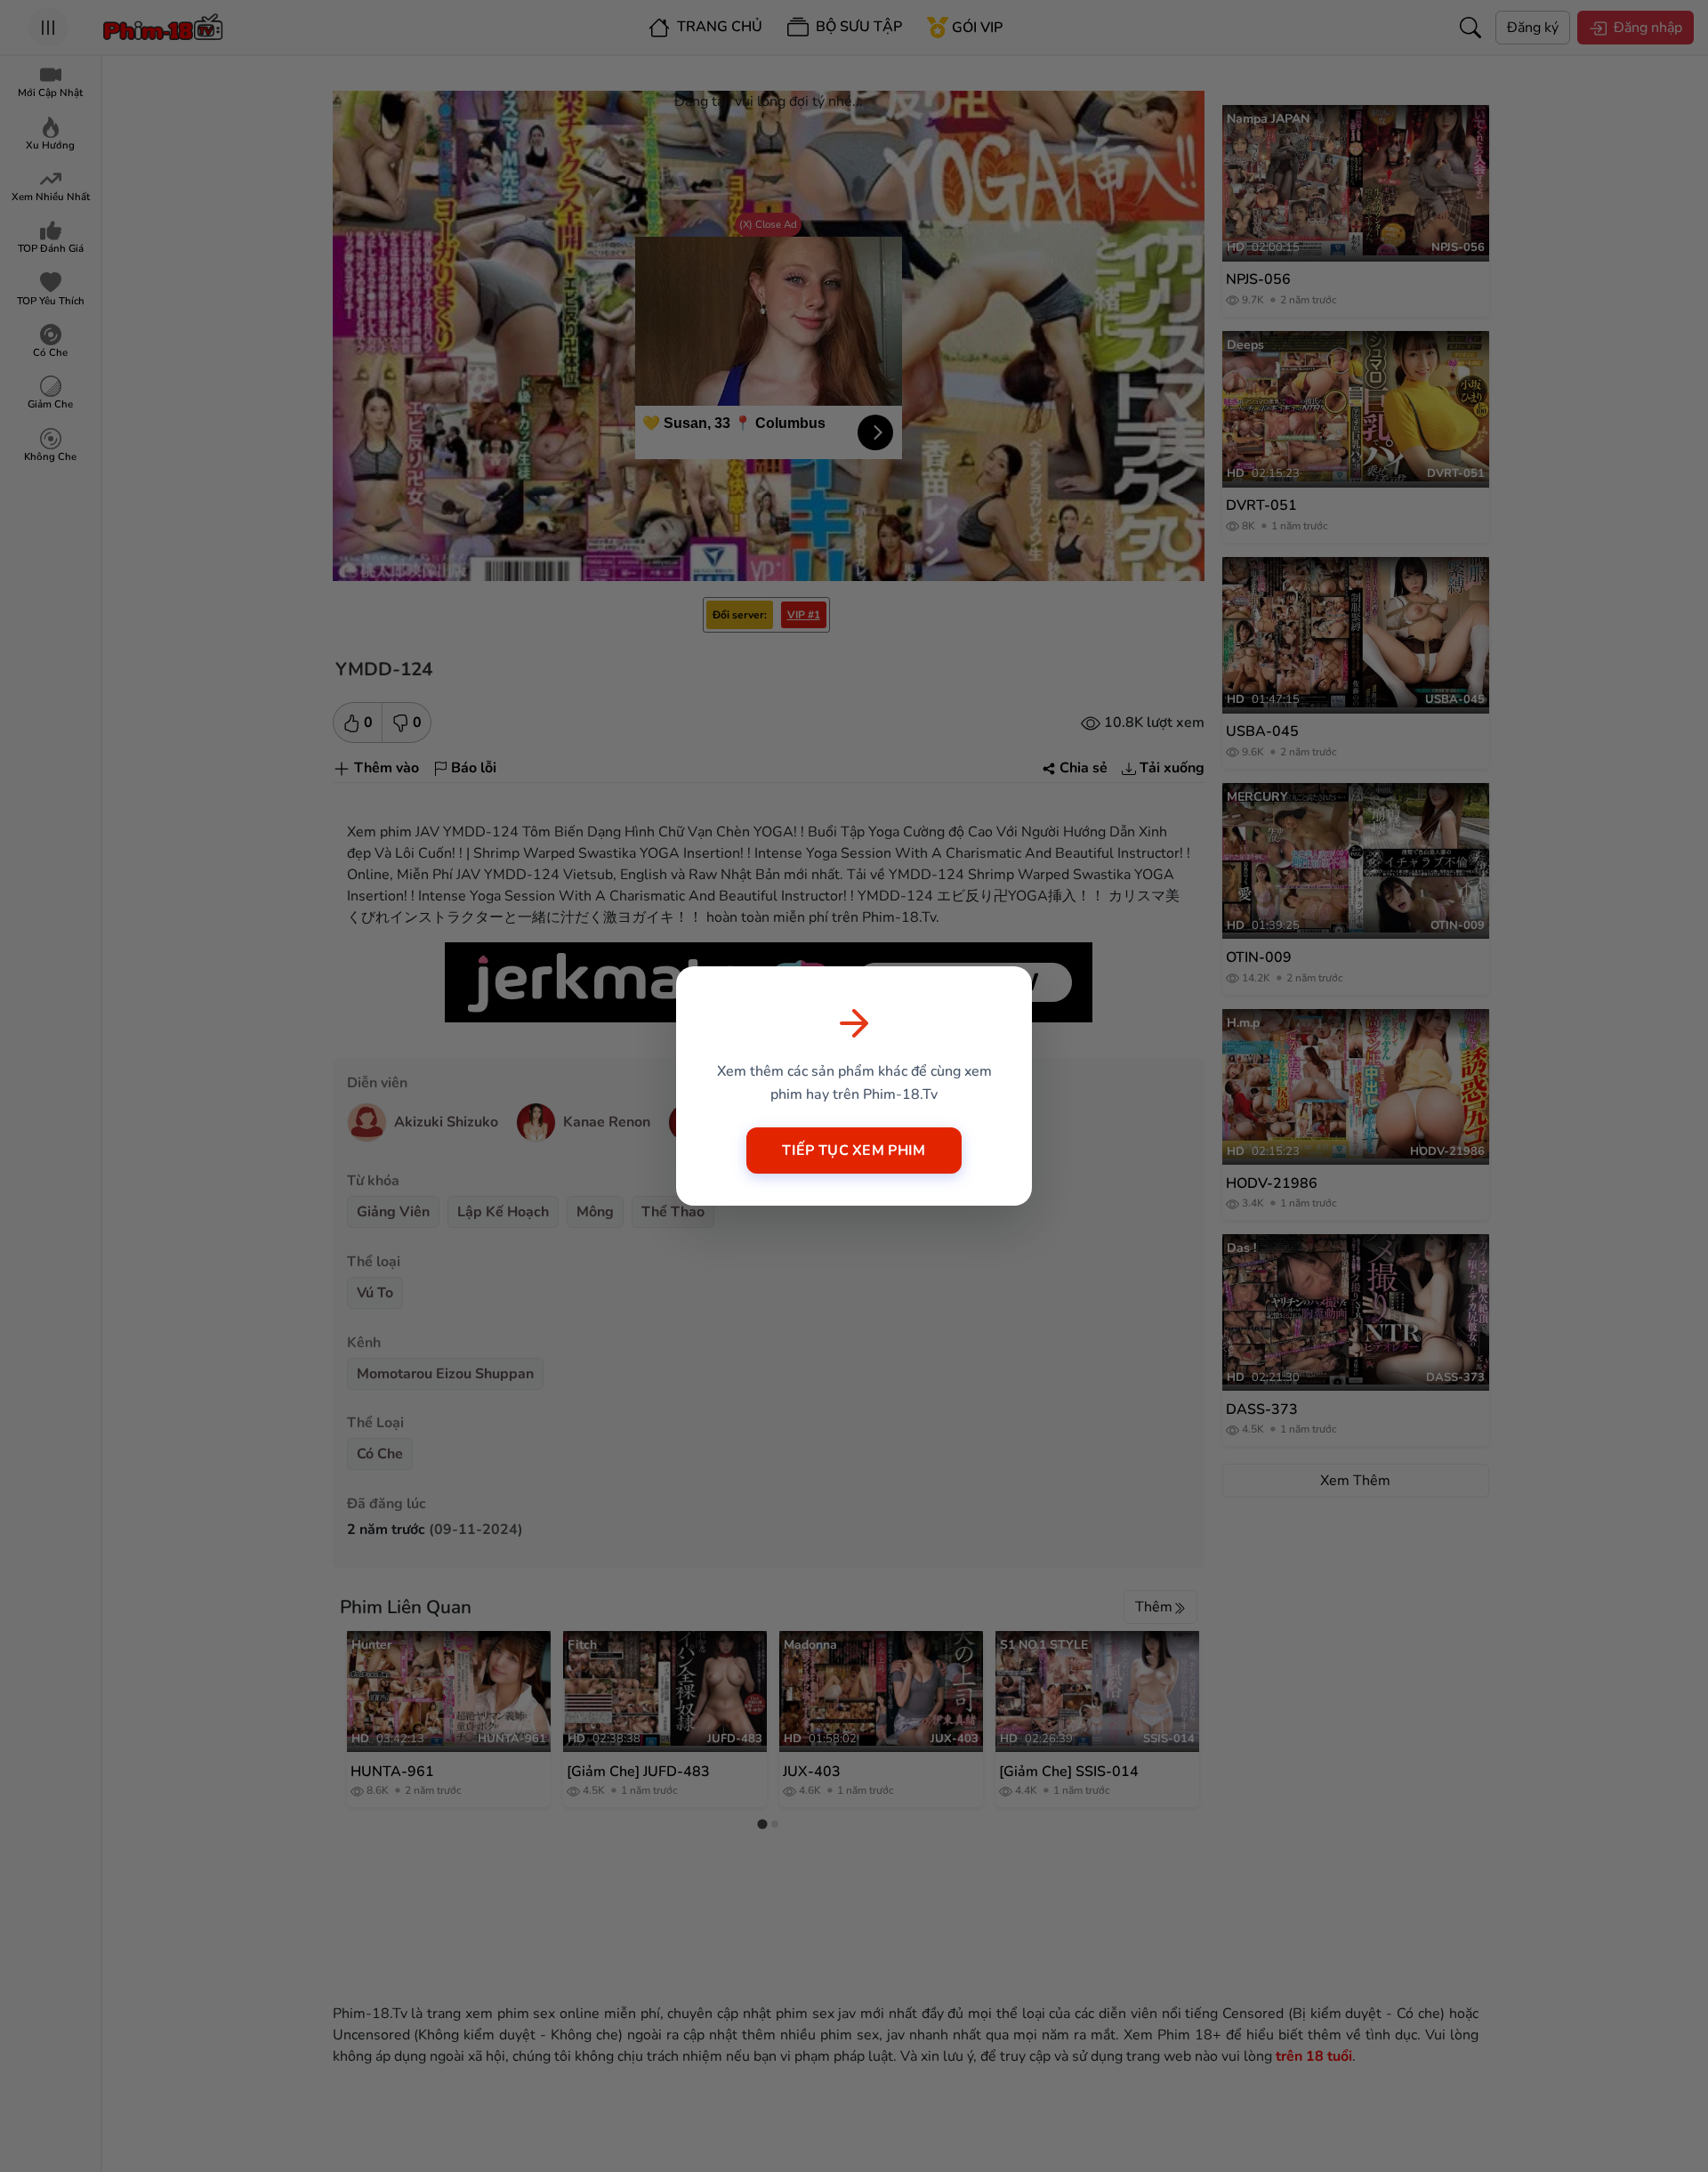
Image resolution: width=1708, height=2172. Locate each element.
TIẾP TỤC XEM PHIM (854, 1151)
